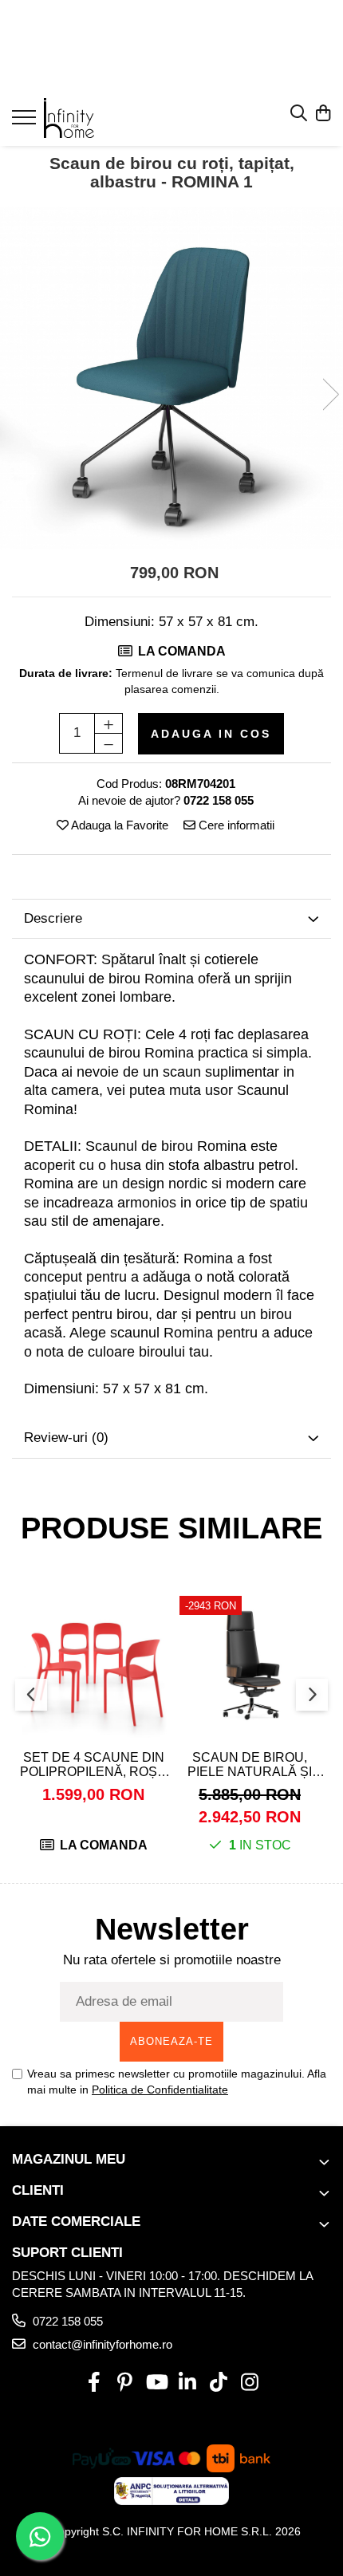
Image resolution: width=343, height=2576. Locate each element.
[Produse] (26, 122)
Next (330, 394)
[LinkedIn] (187, 2383)
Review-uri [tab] (66, 1438)
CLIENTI (38, 2190)
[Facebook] (94, 2383)
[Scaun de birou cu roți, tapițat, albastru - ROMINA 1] (171, 378)
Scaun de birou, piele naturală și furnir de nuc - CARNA (250, 1765)
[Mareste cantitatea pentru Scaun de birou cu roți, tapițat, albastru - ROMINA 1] (108, 723)
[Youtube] (156, 2383)
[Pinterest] (125, 2383)
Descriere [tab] (53, 918)
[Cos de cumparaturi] (323, 114)
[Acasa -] (108, 118)
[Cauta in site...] (299, 114)
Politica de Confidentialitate (160, 2090)
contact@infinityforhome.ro (101, 2344)
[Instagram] (249, 2383)
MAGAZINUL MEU (69, 2159)
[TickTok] (218, 2383)
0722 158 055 (66, 2321)
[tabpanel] (171, 378)
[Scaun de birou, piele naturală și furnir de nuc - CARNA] (250, 1666)
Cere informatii (235, 825)
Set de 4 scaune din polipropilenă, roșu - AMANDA (93, 1765)
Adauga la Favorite (118, 825)
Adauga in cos (211, 734)
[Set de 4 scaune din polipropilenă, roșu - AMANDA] (93, 1666)
